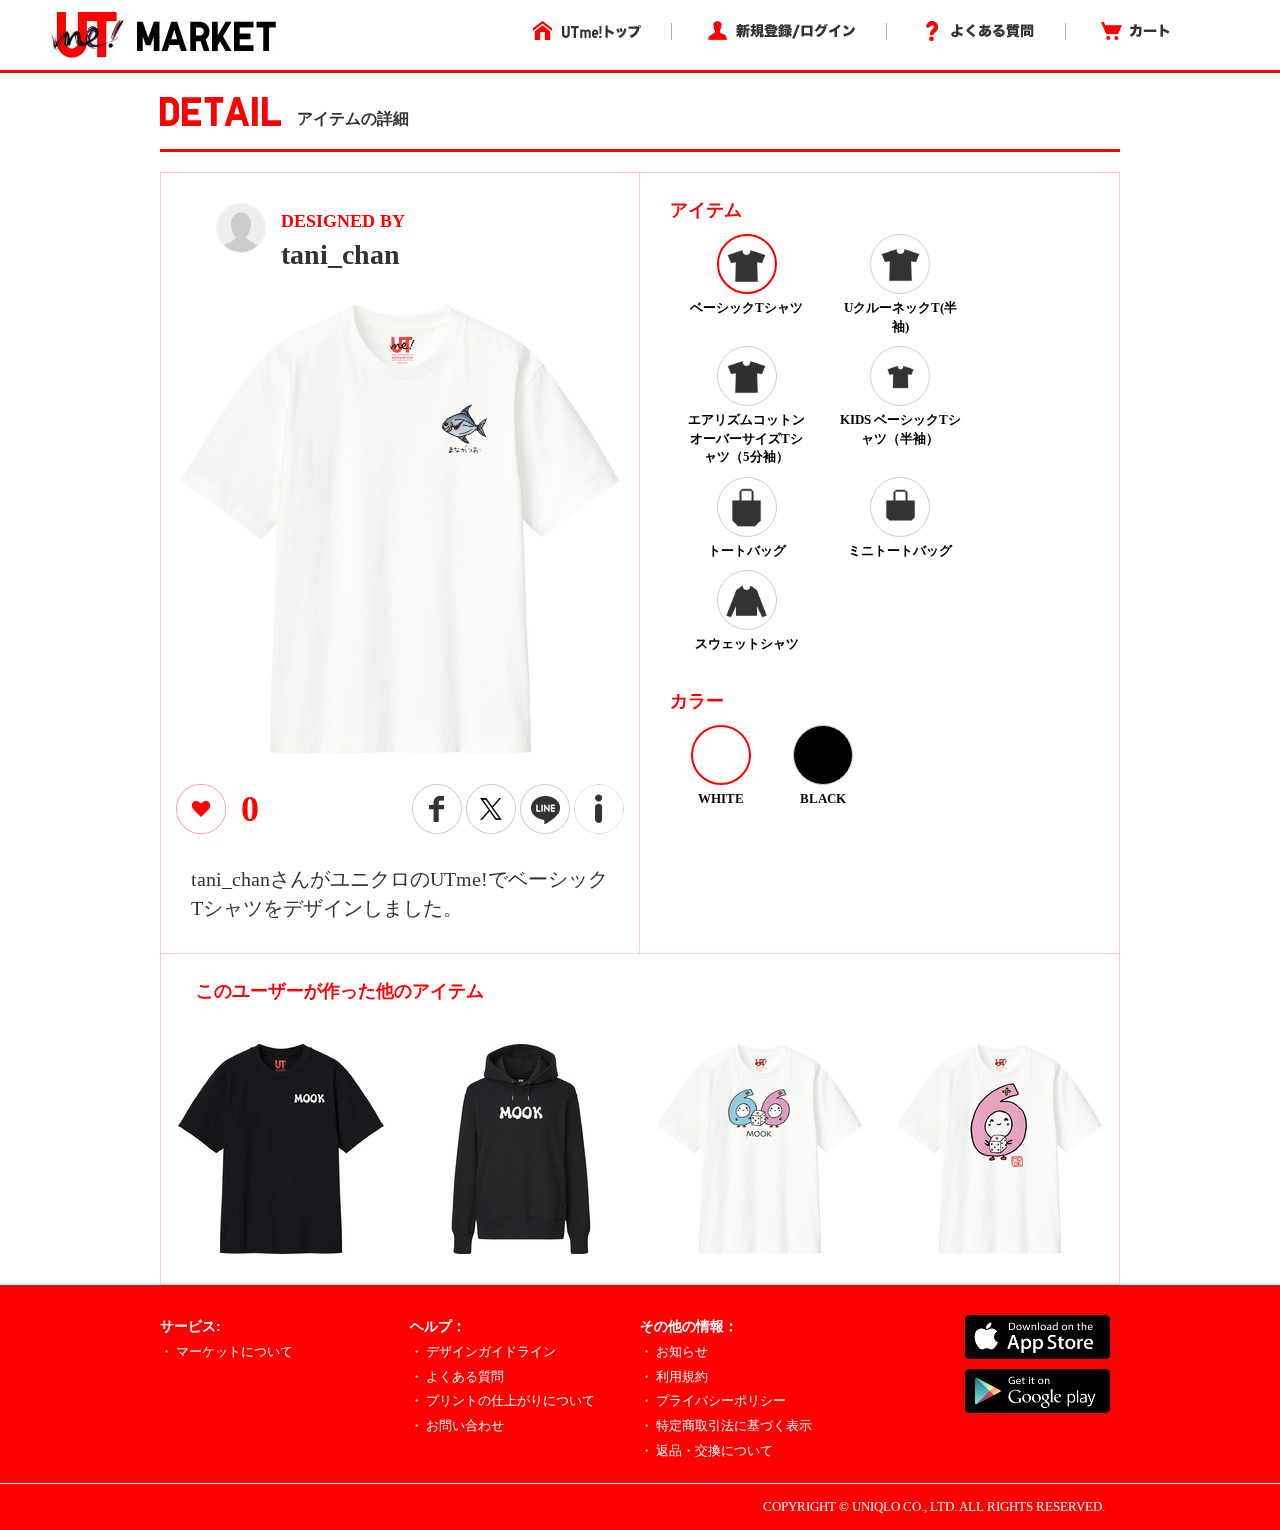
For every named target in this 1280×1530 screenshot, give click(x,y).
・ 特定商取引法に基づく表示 (726, 1425)
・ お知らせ (674, 1351)
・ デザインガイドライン (483, 1351)
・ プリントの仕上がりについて (502, 1400)
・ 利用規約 (674, 1376)
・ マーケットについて (226, 1351)
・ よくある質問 (457, 1376)
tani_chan (340, 254)
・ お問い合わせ (457, 1425)
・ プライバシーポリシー (713, 1400)
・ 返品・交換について (706, 1450)
